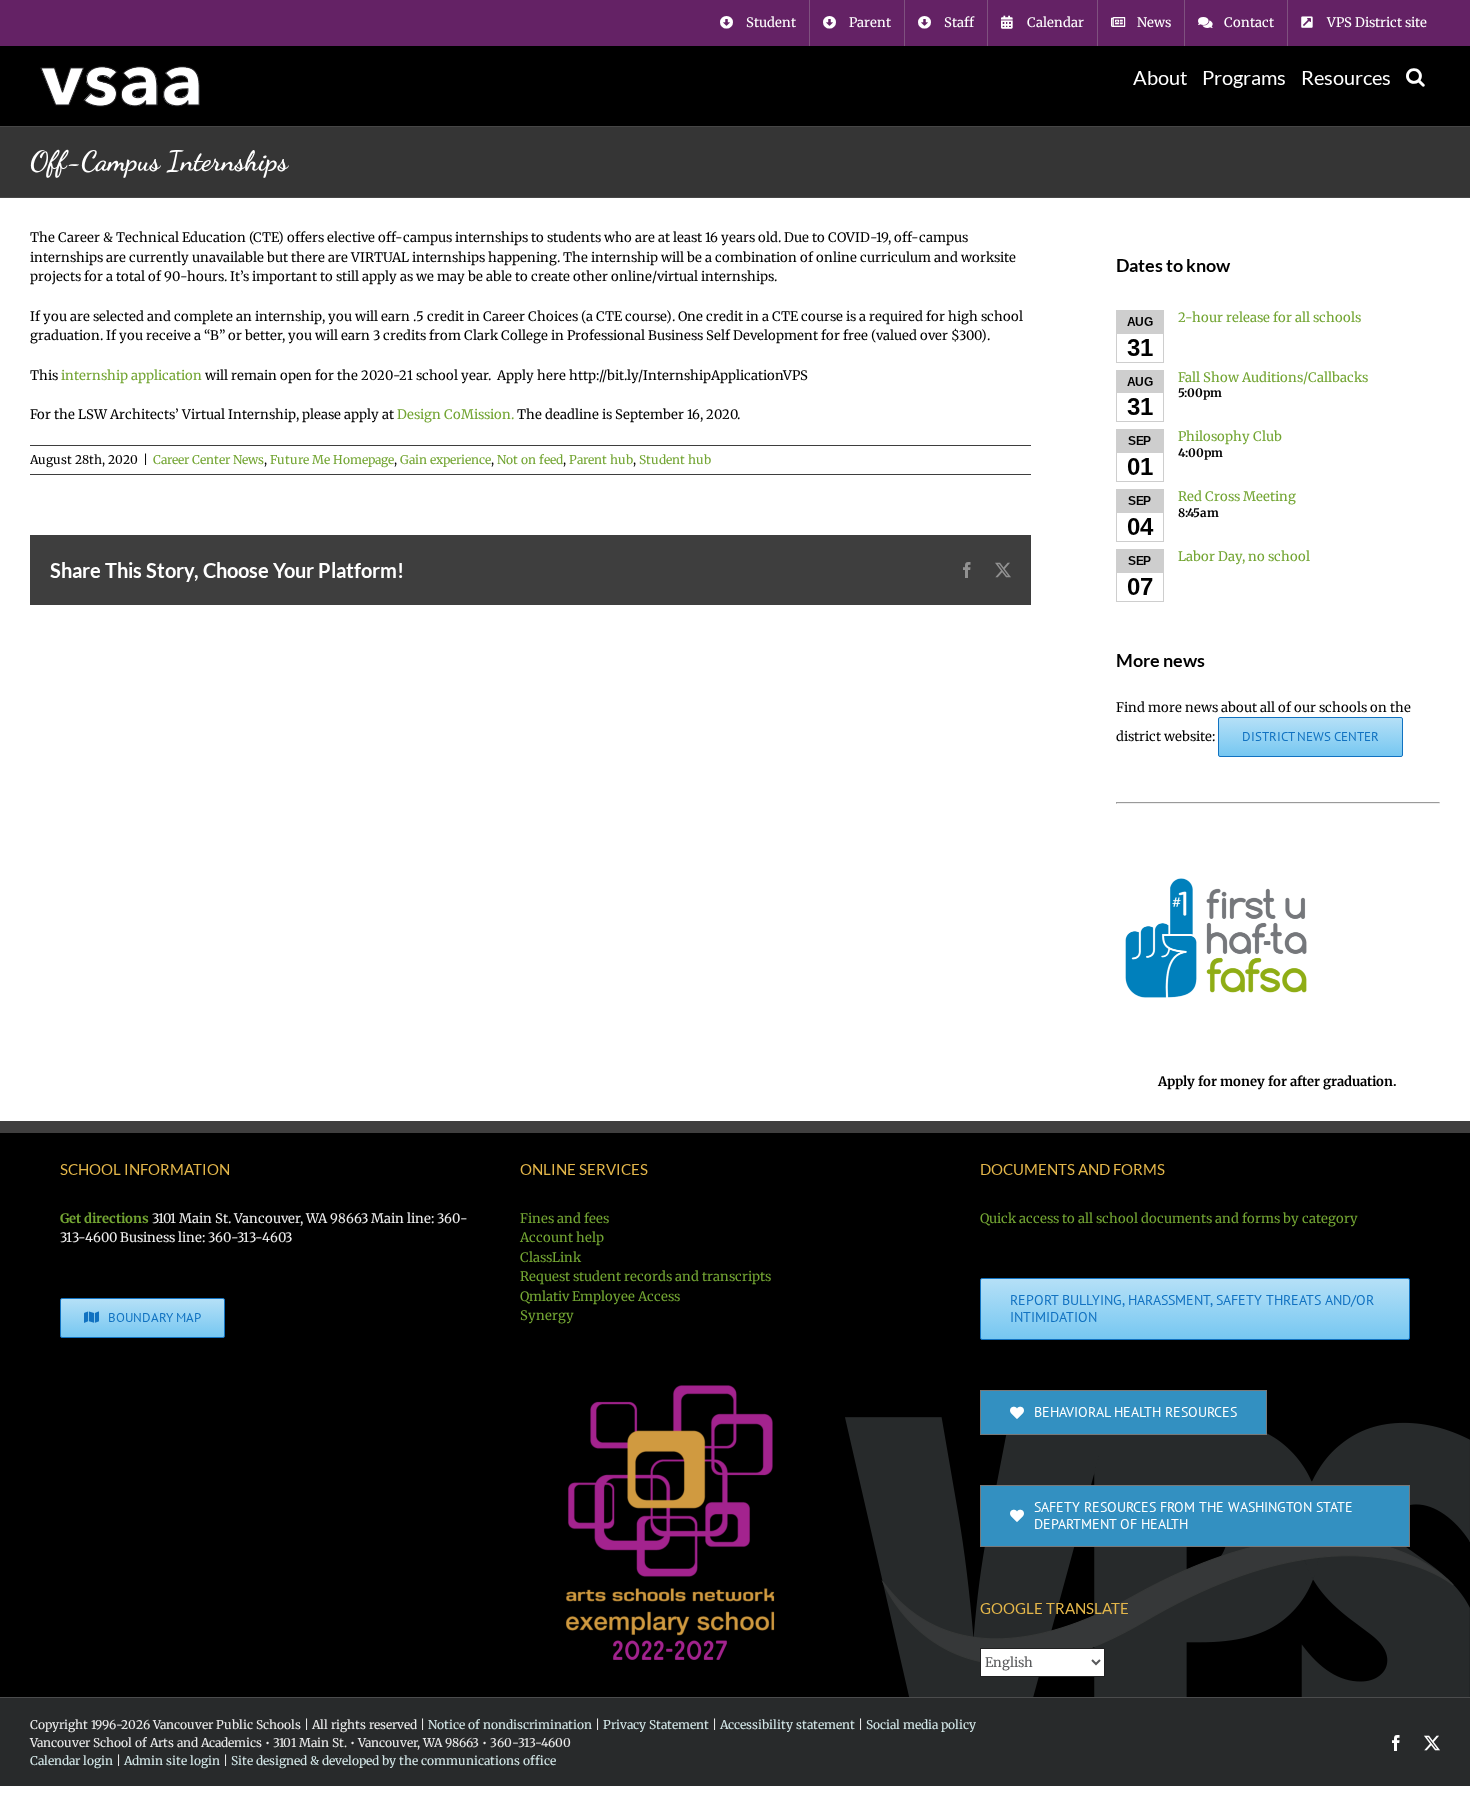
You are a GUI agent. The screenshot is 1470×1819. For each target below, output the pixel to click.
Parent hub (601, 459)
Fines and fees (564, 1218)
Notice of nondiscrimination (510, 1724)
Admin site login (172, 1760)
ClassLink (550, 1257)
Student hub (675, 459)
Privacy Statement (656, 1724)
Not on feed (530, 459)
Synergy (547, 1315)
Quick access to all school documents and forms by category (1169, 1218)
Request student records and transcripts (645, 1276)
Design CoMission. (455, 414)
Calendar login (71, 1760)
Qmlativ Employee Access (600, 1296)
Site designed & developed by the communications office (393, 1760)
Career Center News (208, 459)
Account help (562, 1237)
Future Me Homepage (332, 459)
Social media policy (921, 1724)
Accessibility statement (787, 1724)
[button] (1415, 77)
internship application (131, 375)
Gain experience (445, 459)
